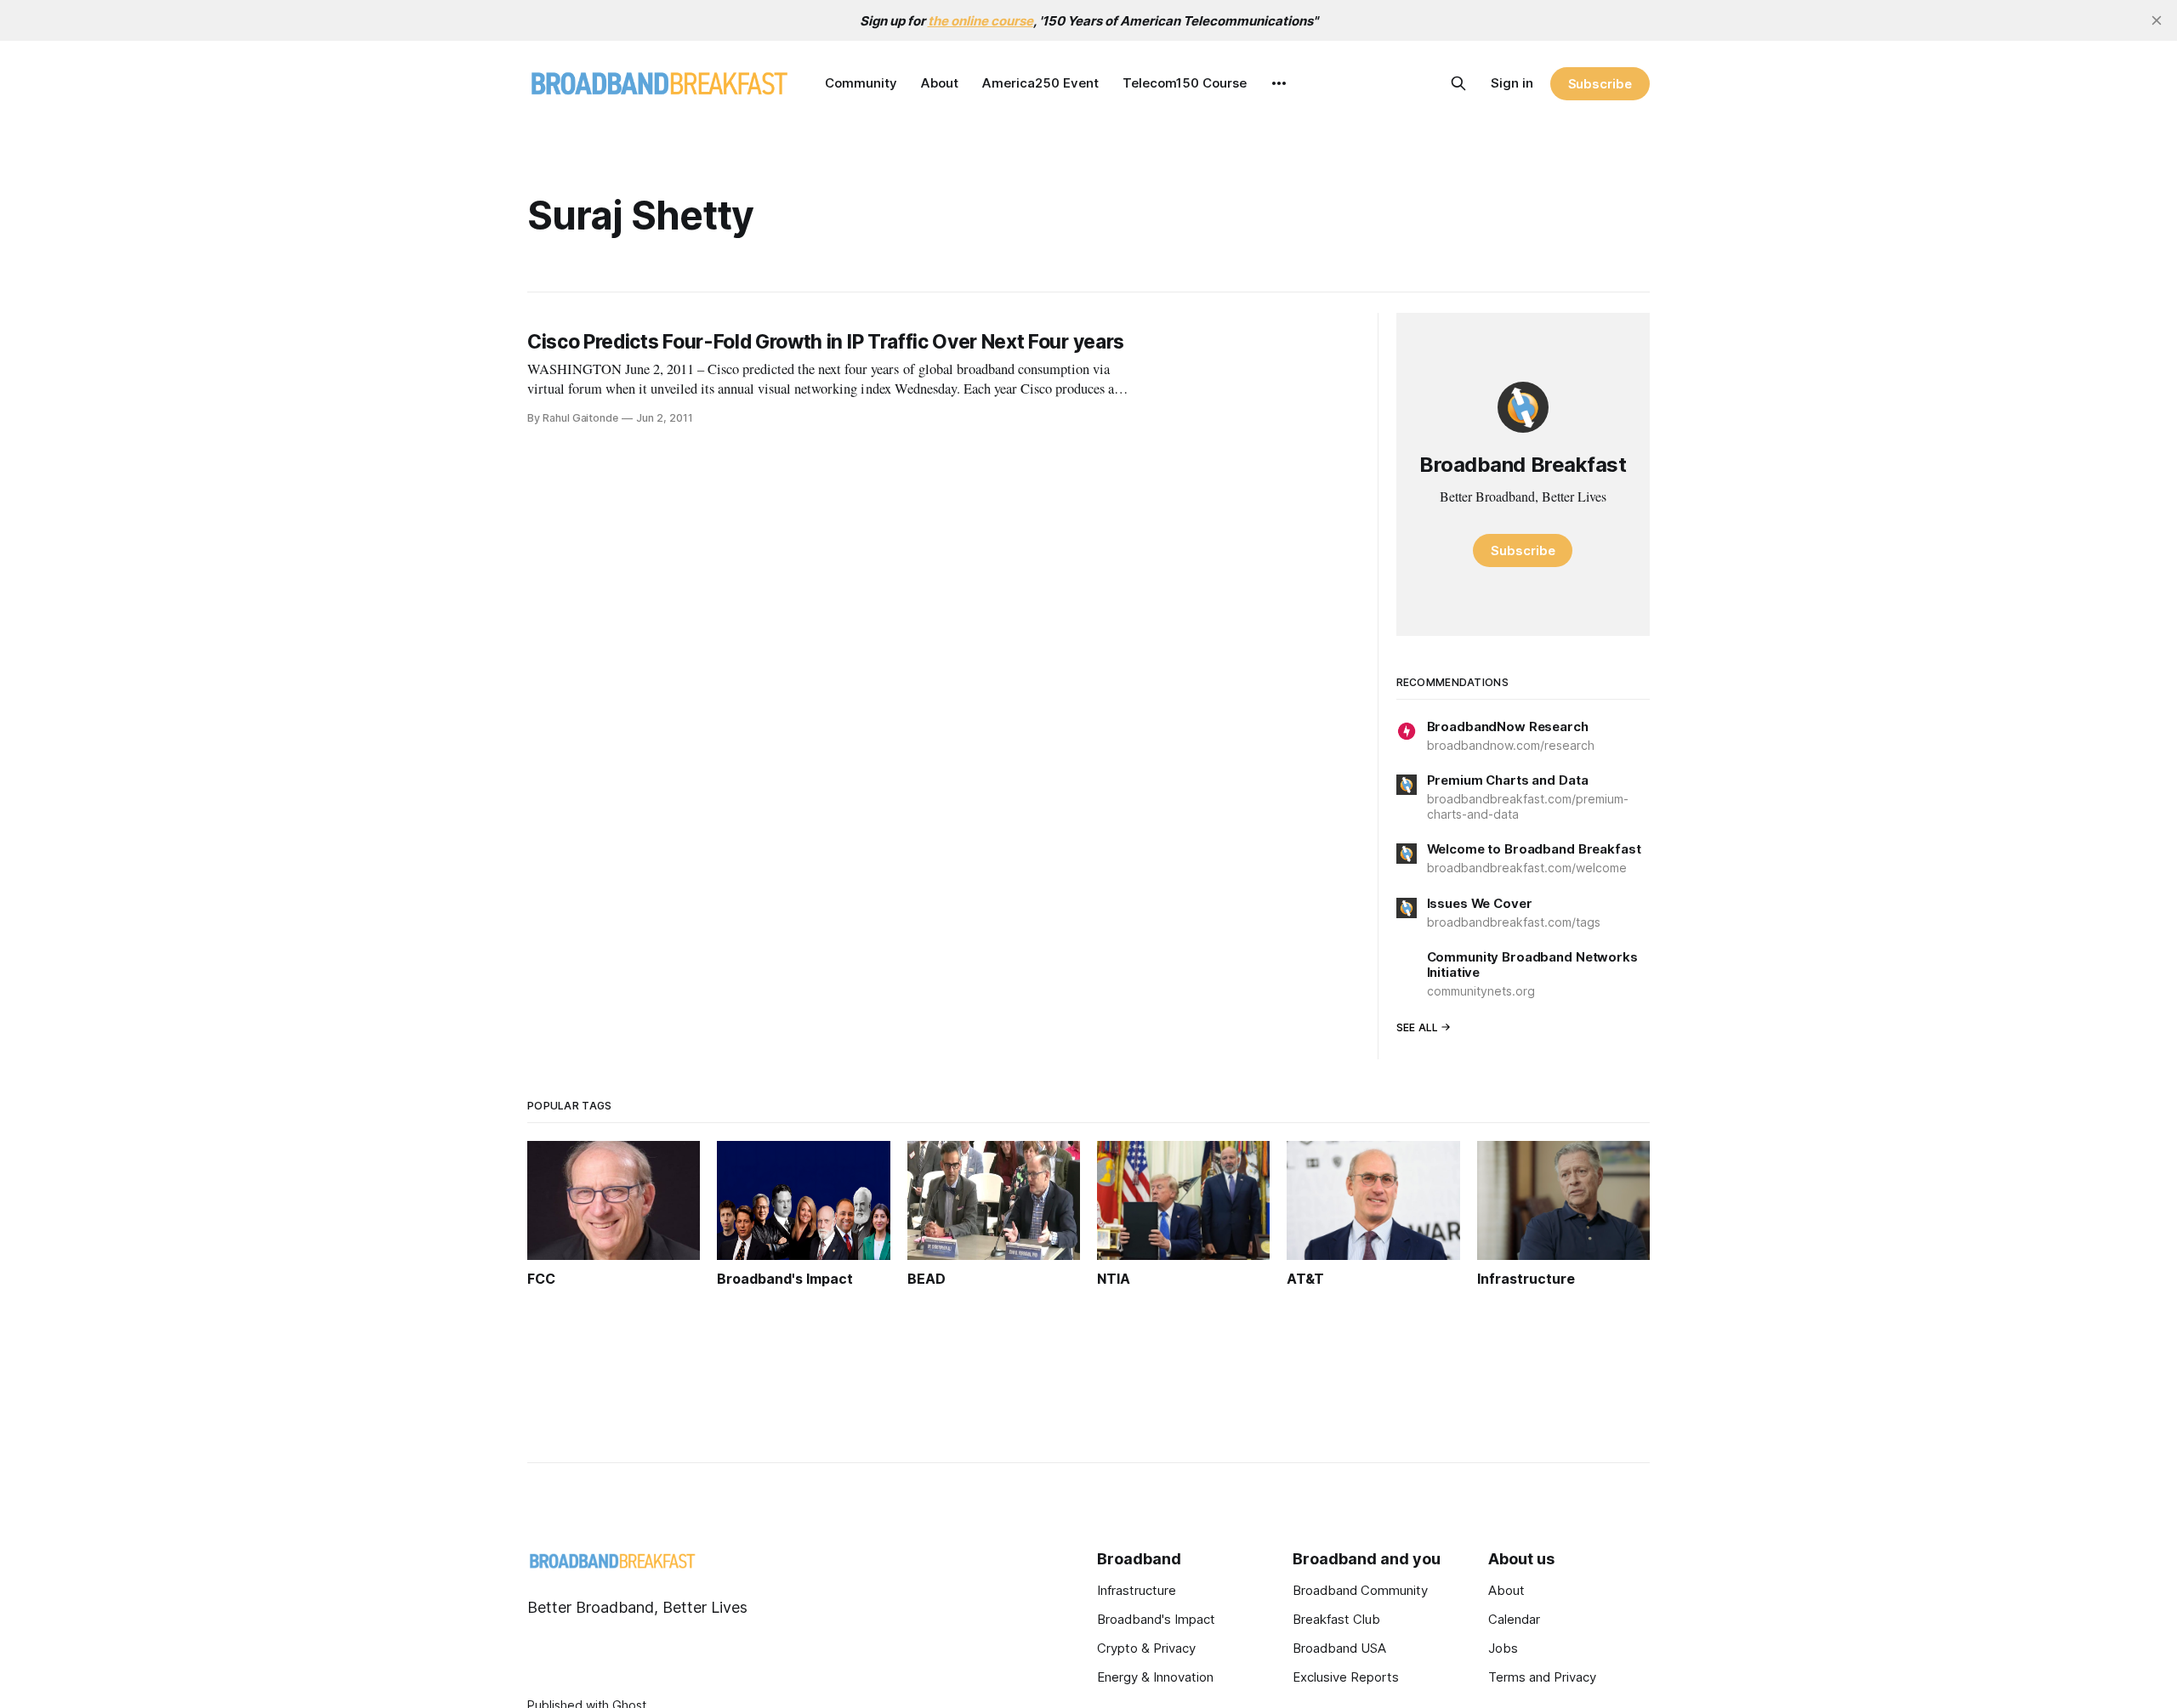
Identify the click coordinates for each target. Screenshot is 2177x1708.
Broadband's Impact (1156, 1619)
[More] (1279, 83)
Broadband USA (1339, 1648)
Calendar (1514, 1619)
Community (861, 83)
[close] (2157, 20)
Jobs (1503, 1648)
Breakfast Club (1336, 1619)
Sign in (1512, 83)
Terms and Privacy (1542, 1677)
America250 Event (1040, 83)
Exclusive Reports (1346, 1677)
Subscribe (1600, 84)
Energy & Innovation (1155, 1677)
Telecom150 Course (1185, 83)
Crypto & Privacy (1146, 1648)
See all (1418, 1027)
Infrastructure (1137, 1590)
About (940, 83)
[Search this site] (1458, 83)
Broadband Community (1360, 1590)
